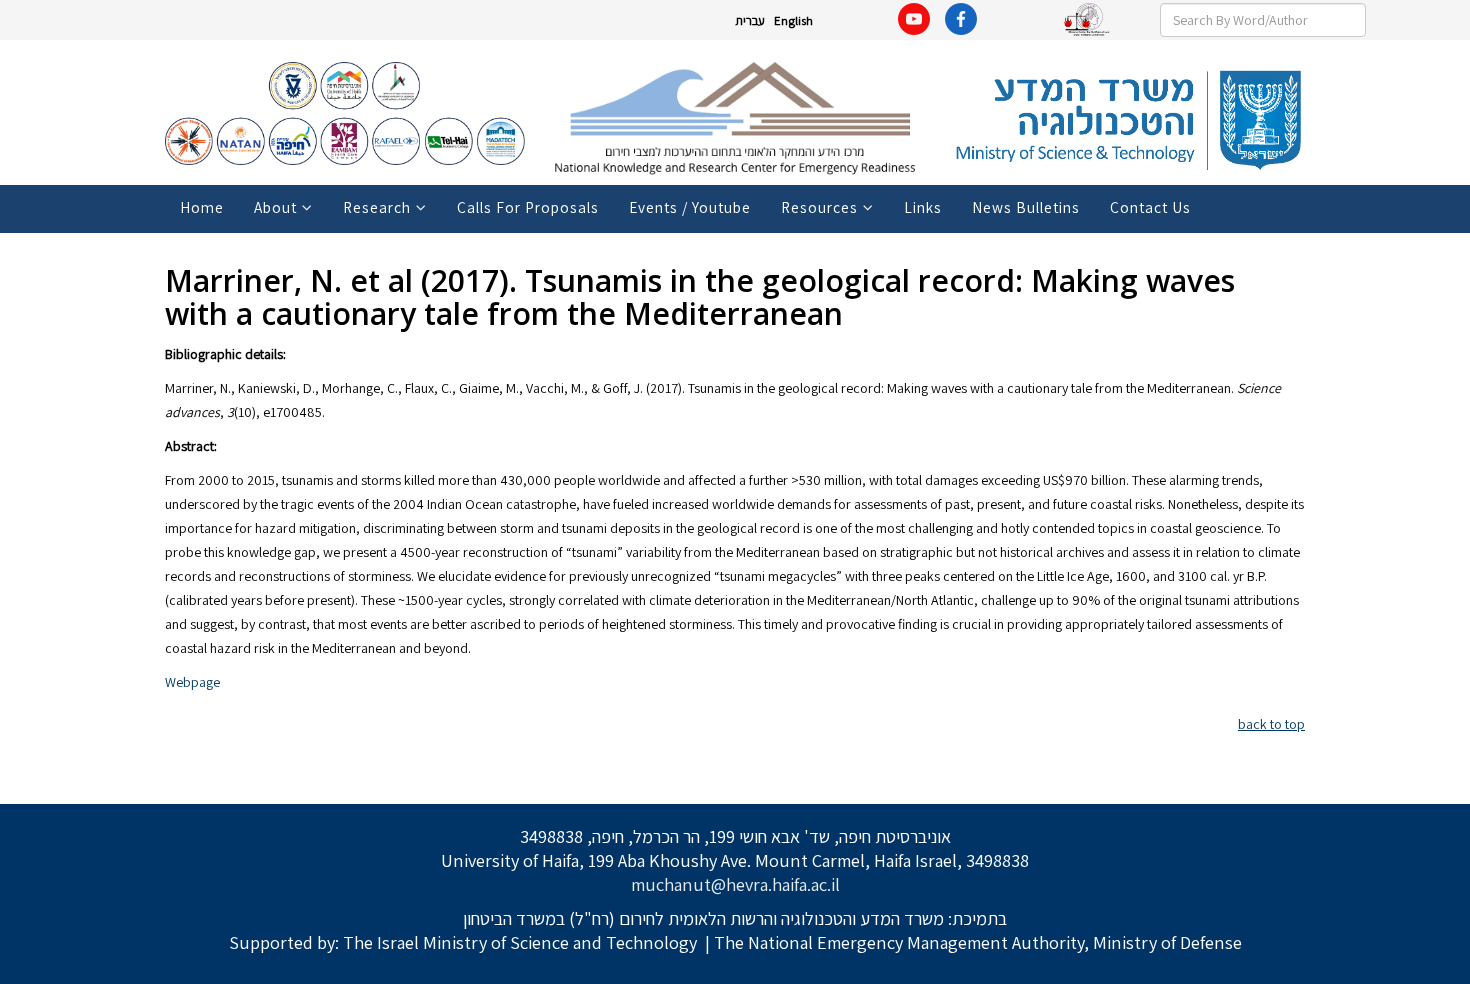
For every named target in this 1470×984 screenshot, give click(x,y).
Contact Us (1150, 207)
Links (923, 207)
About (275, 207)
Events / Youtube (690, 207)
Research (377, 207)
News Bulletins (1026, 207)
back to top (1271, 724)
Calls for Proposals (528, 207)
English (793, 20)
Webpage (192, 682)
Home (202, 207)
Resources (819, 207)
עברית (750, 20)
